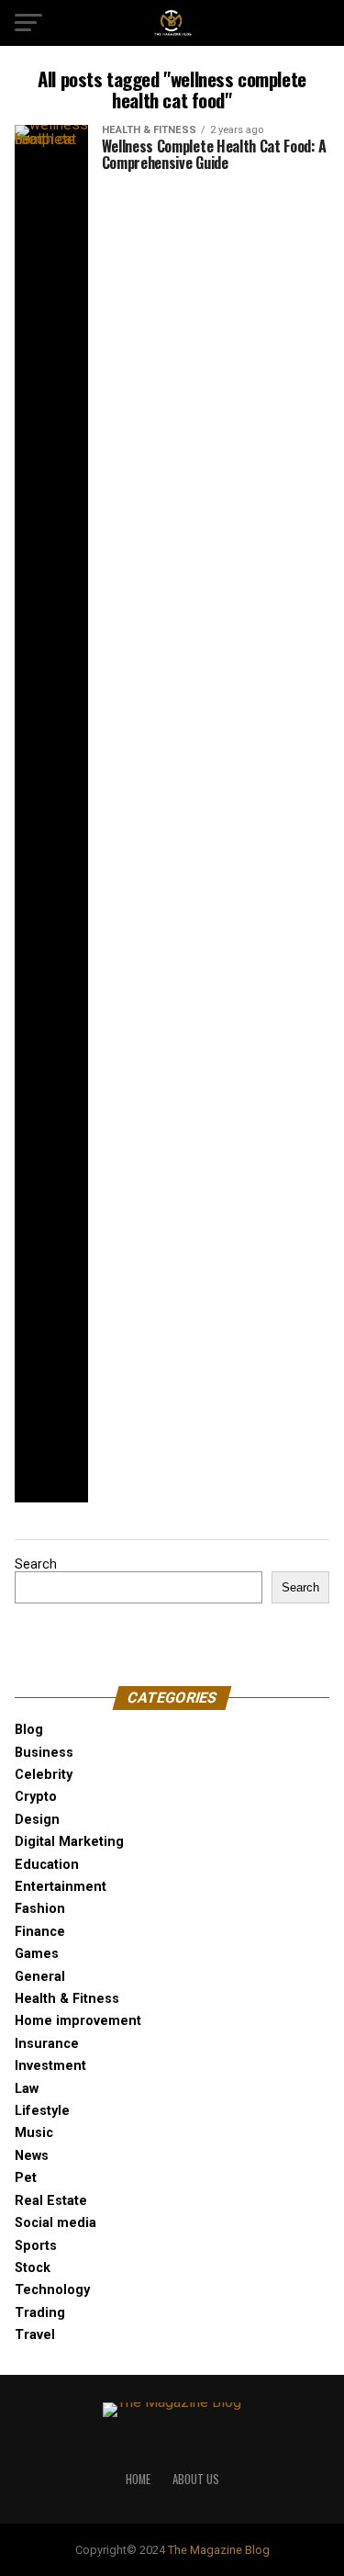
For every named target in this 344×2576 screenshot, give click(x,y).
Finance (40, 1932)
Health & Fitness (67, 1999)
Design (37, 1820)
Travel (35, 2335)
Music (34, 2133)
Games (37, 1954)
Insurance (47, 2044)
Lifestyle (42, 2111)
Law (27, 2089)
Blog (29, 1730)
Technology (52, 2290)
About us (196, 2479)
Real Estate (51, 2201)
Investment (50, 2066)
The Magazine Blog (219, 2550)
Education (47, 1865)
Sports (36, 2246)
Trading (40, 2313)
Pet (26, 2178)
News (32, 2156)
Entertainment (61, 1887)
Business (44, 1753)
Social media (55, 2223)
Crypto (36, 1797)
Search (36, 1564)
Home (138, 2479)
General (40, 1977)
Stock (33, 2268)
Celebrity (44, 1775)
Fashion (40, 1909)
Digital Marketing (69, 1842)
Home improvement (78, 2021)
